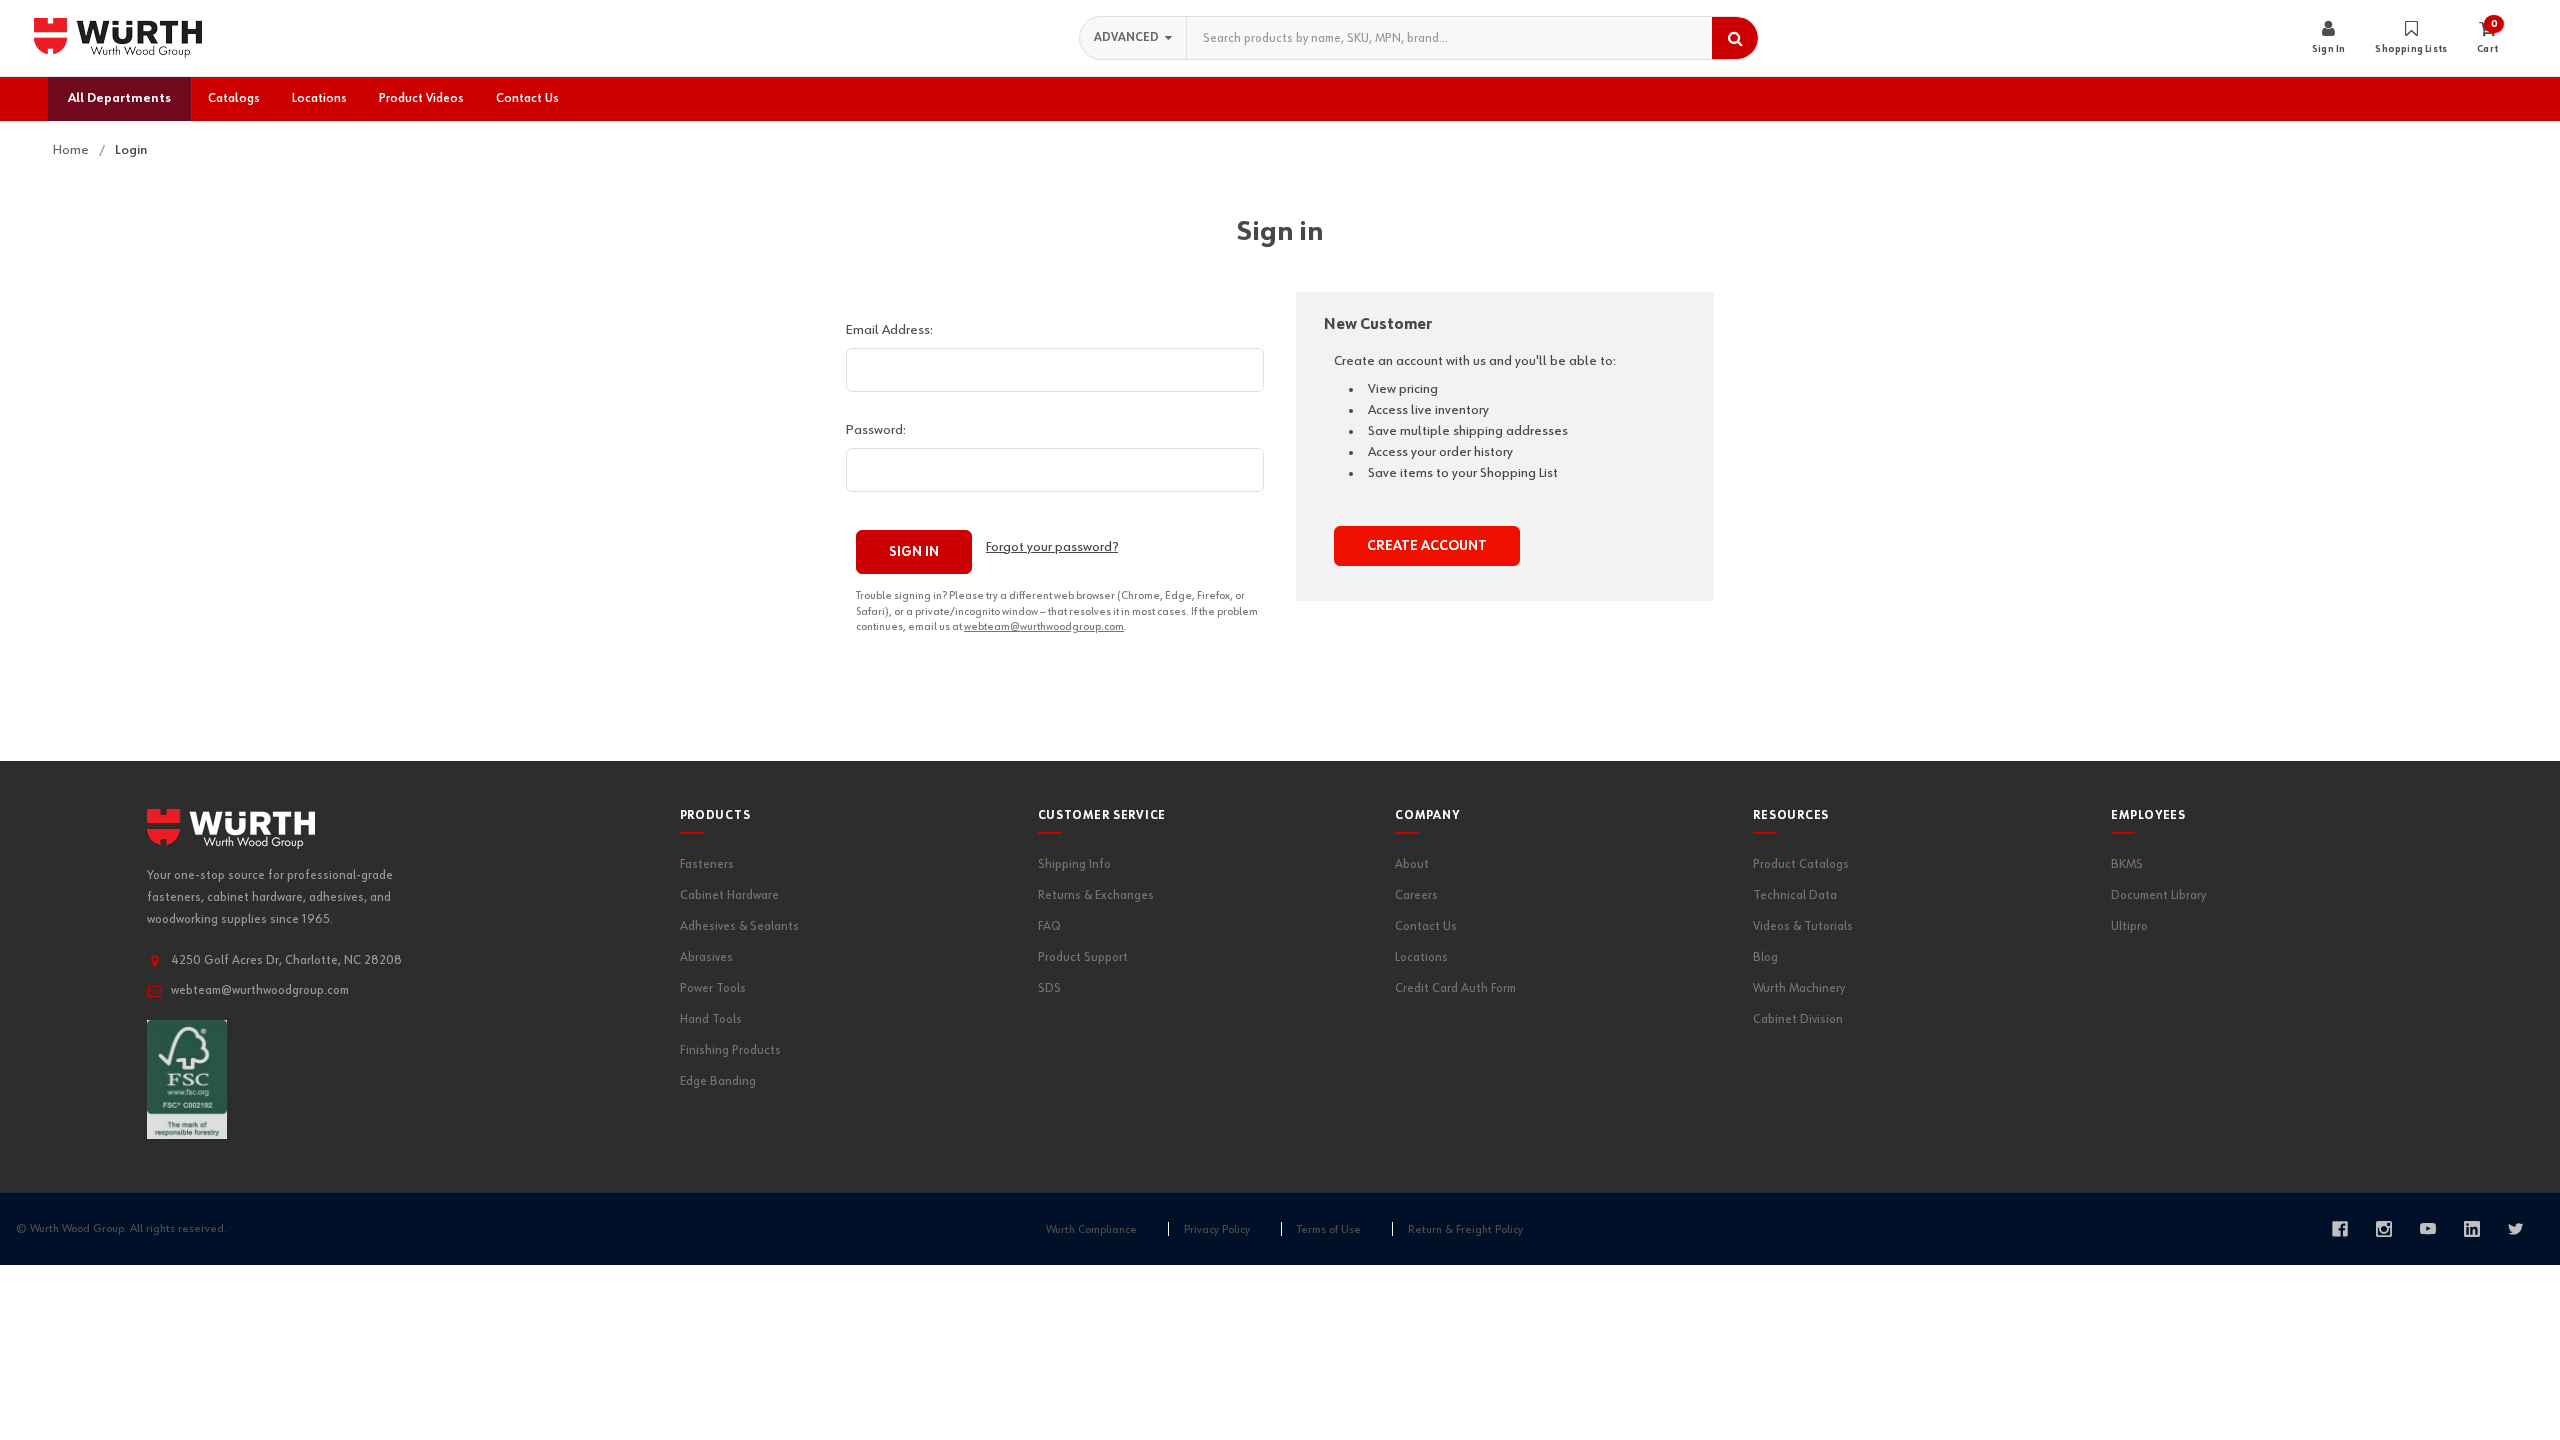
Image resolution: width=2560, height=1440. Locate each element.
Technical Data (1795, 895)
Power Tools (713, 988)
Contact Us (1426, 926)
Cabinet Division (1798, 1019)
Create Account (1427, 546)
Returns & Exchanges (1096, 895)
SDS (1049, 988)
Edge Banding (718, 1081)
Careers (1416, 895)
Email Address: (889, 330)
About (1412, 864)
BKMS (2127, 864)
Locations (1421, 957)
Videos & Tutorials (1803, 926)
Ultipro (2129, 926)
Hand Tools (711, 1019)
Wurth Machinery (1799, 988)
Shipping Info (1074, 864)
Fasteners (707, 864)
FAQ (1049, 926)
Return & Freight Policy (1465, 1230)
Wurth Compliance (1091, 1230)
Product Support (1083, 957)
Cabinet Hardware (729, 895)
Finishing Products (730, 1050)
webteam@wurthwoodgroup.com (1044, 626)
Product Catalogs (1801, 864)
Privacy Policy (1217, 1230)
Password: (876, 430)
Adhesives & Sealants (739, 926)
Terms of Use (1329, 1230)
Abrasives (706, 957)
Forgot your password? (1052, 547)
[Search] (1735, 38)
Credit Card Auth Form (1455, 988)
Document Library (2158, 895)
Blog (1765, 957)
